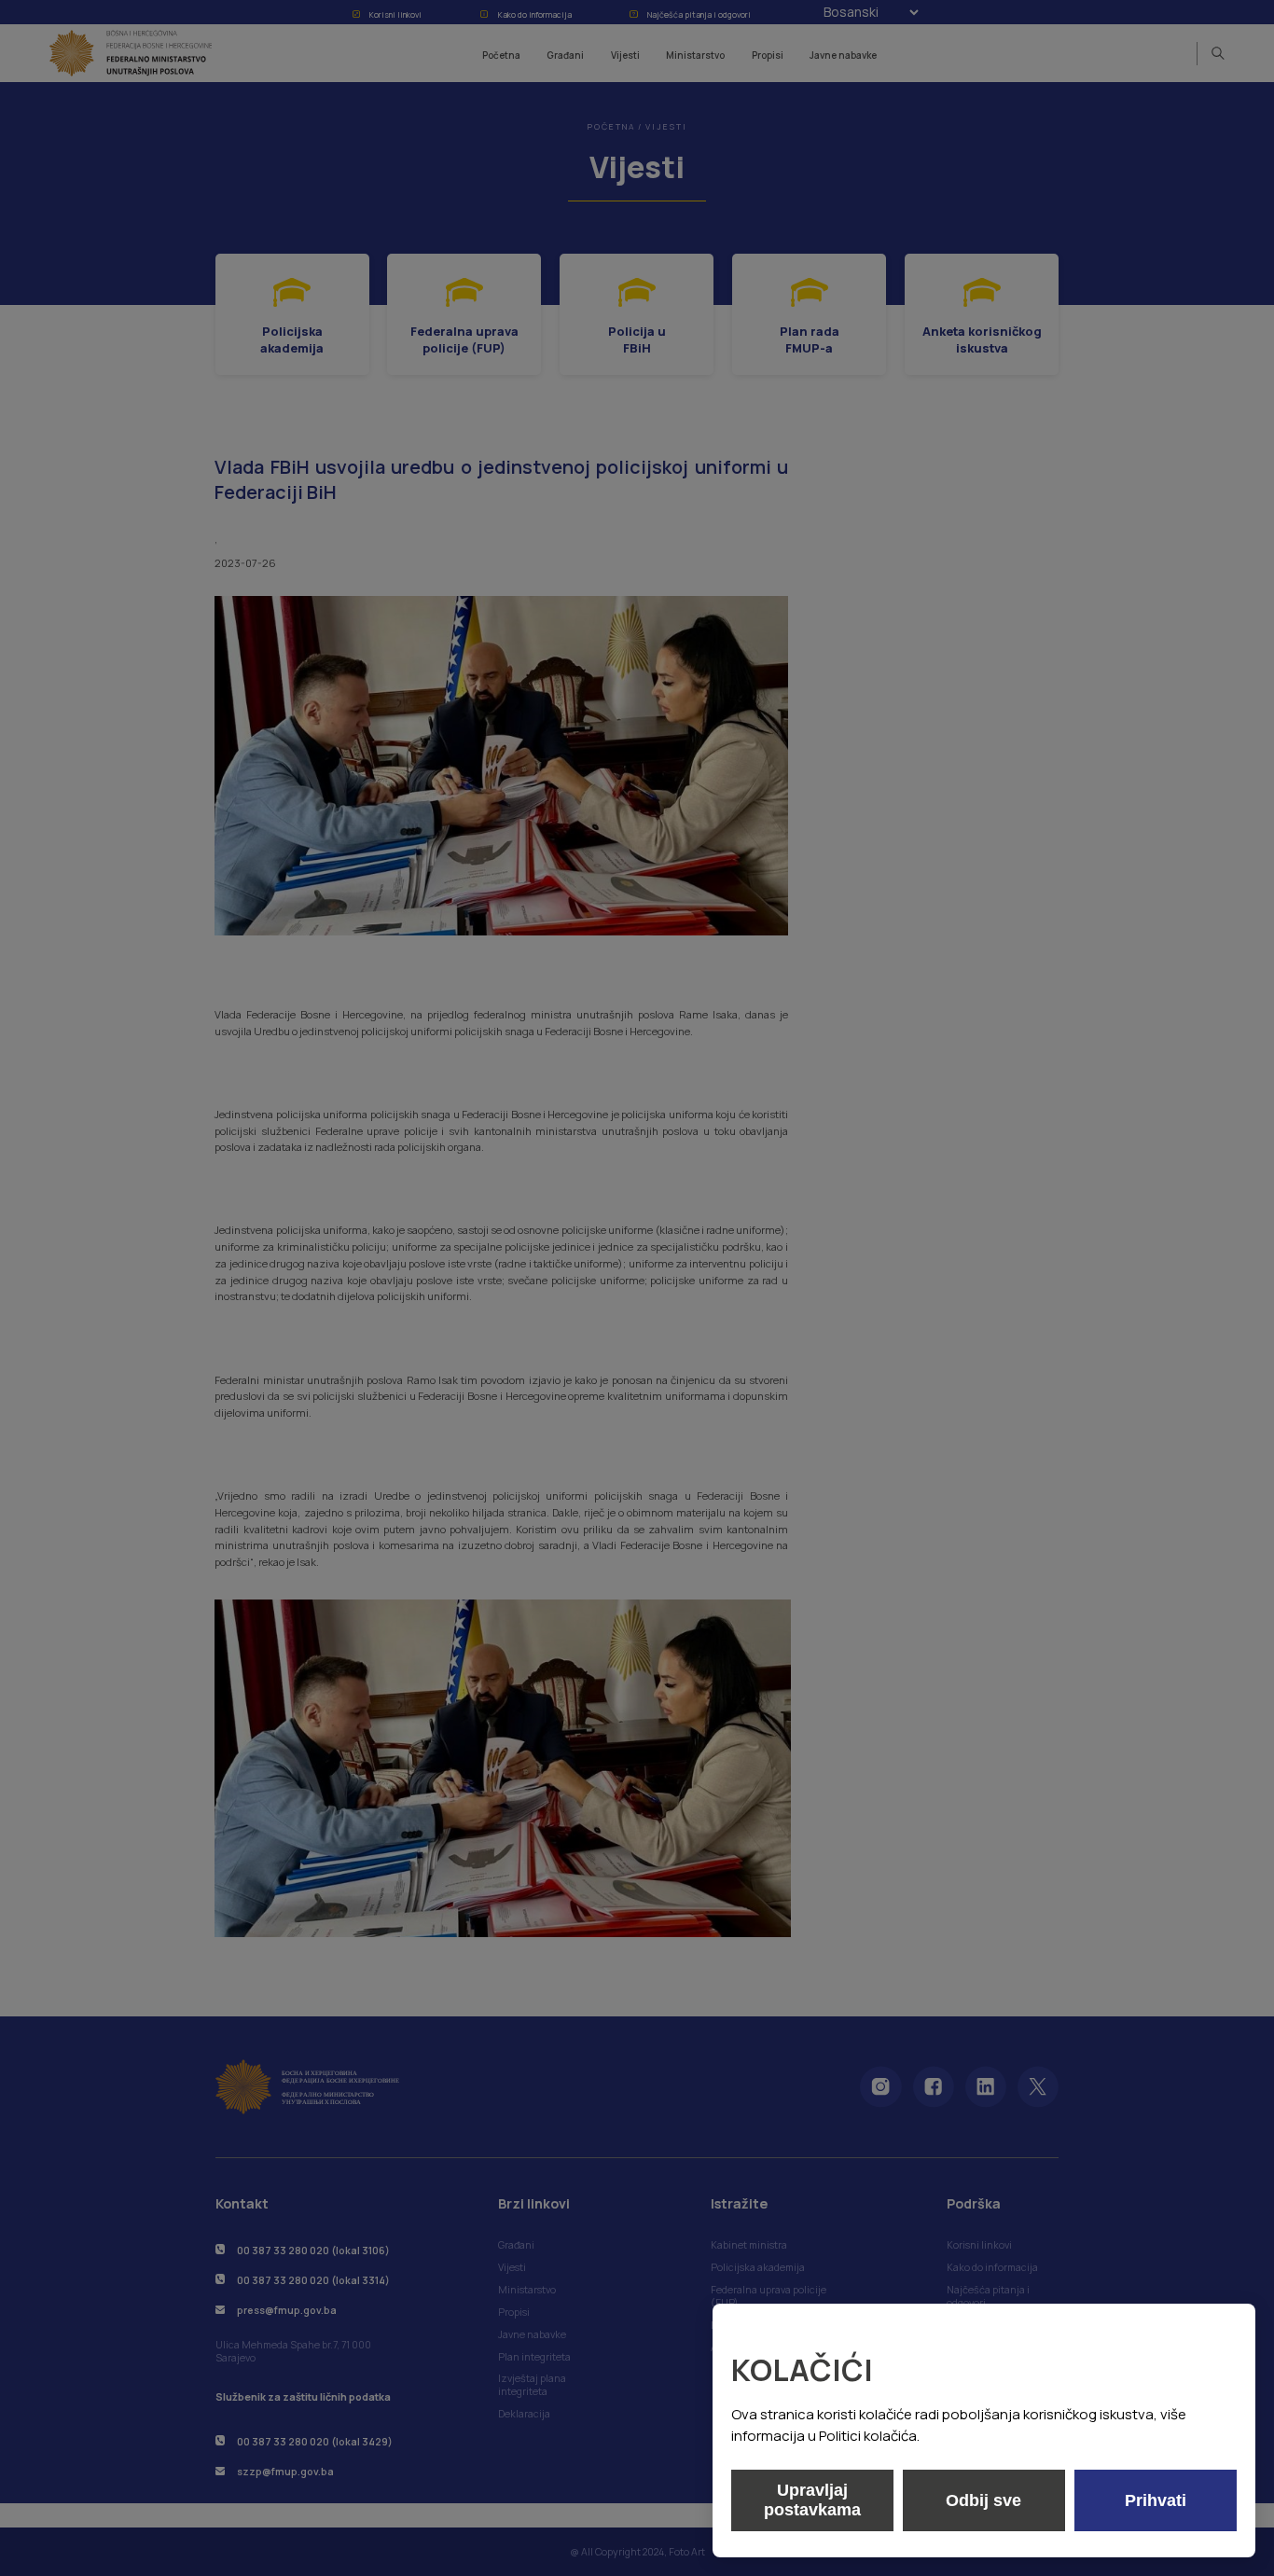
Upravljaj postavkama (812, 2500)
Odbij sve (983, 2500)
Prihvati (1156, 2500)
